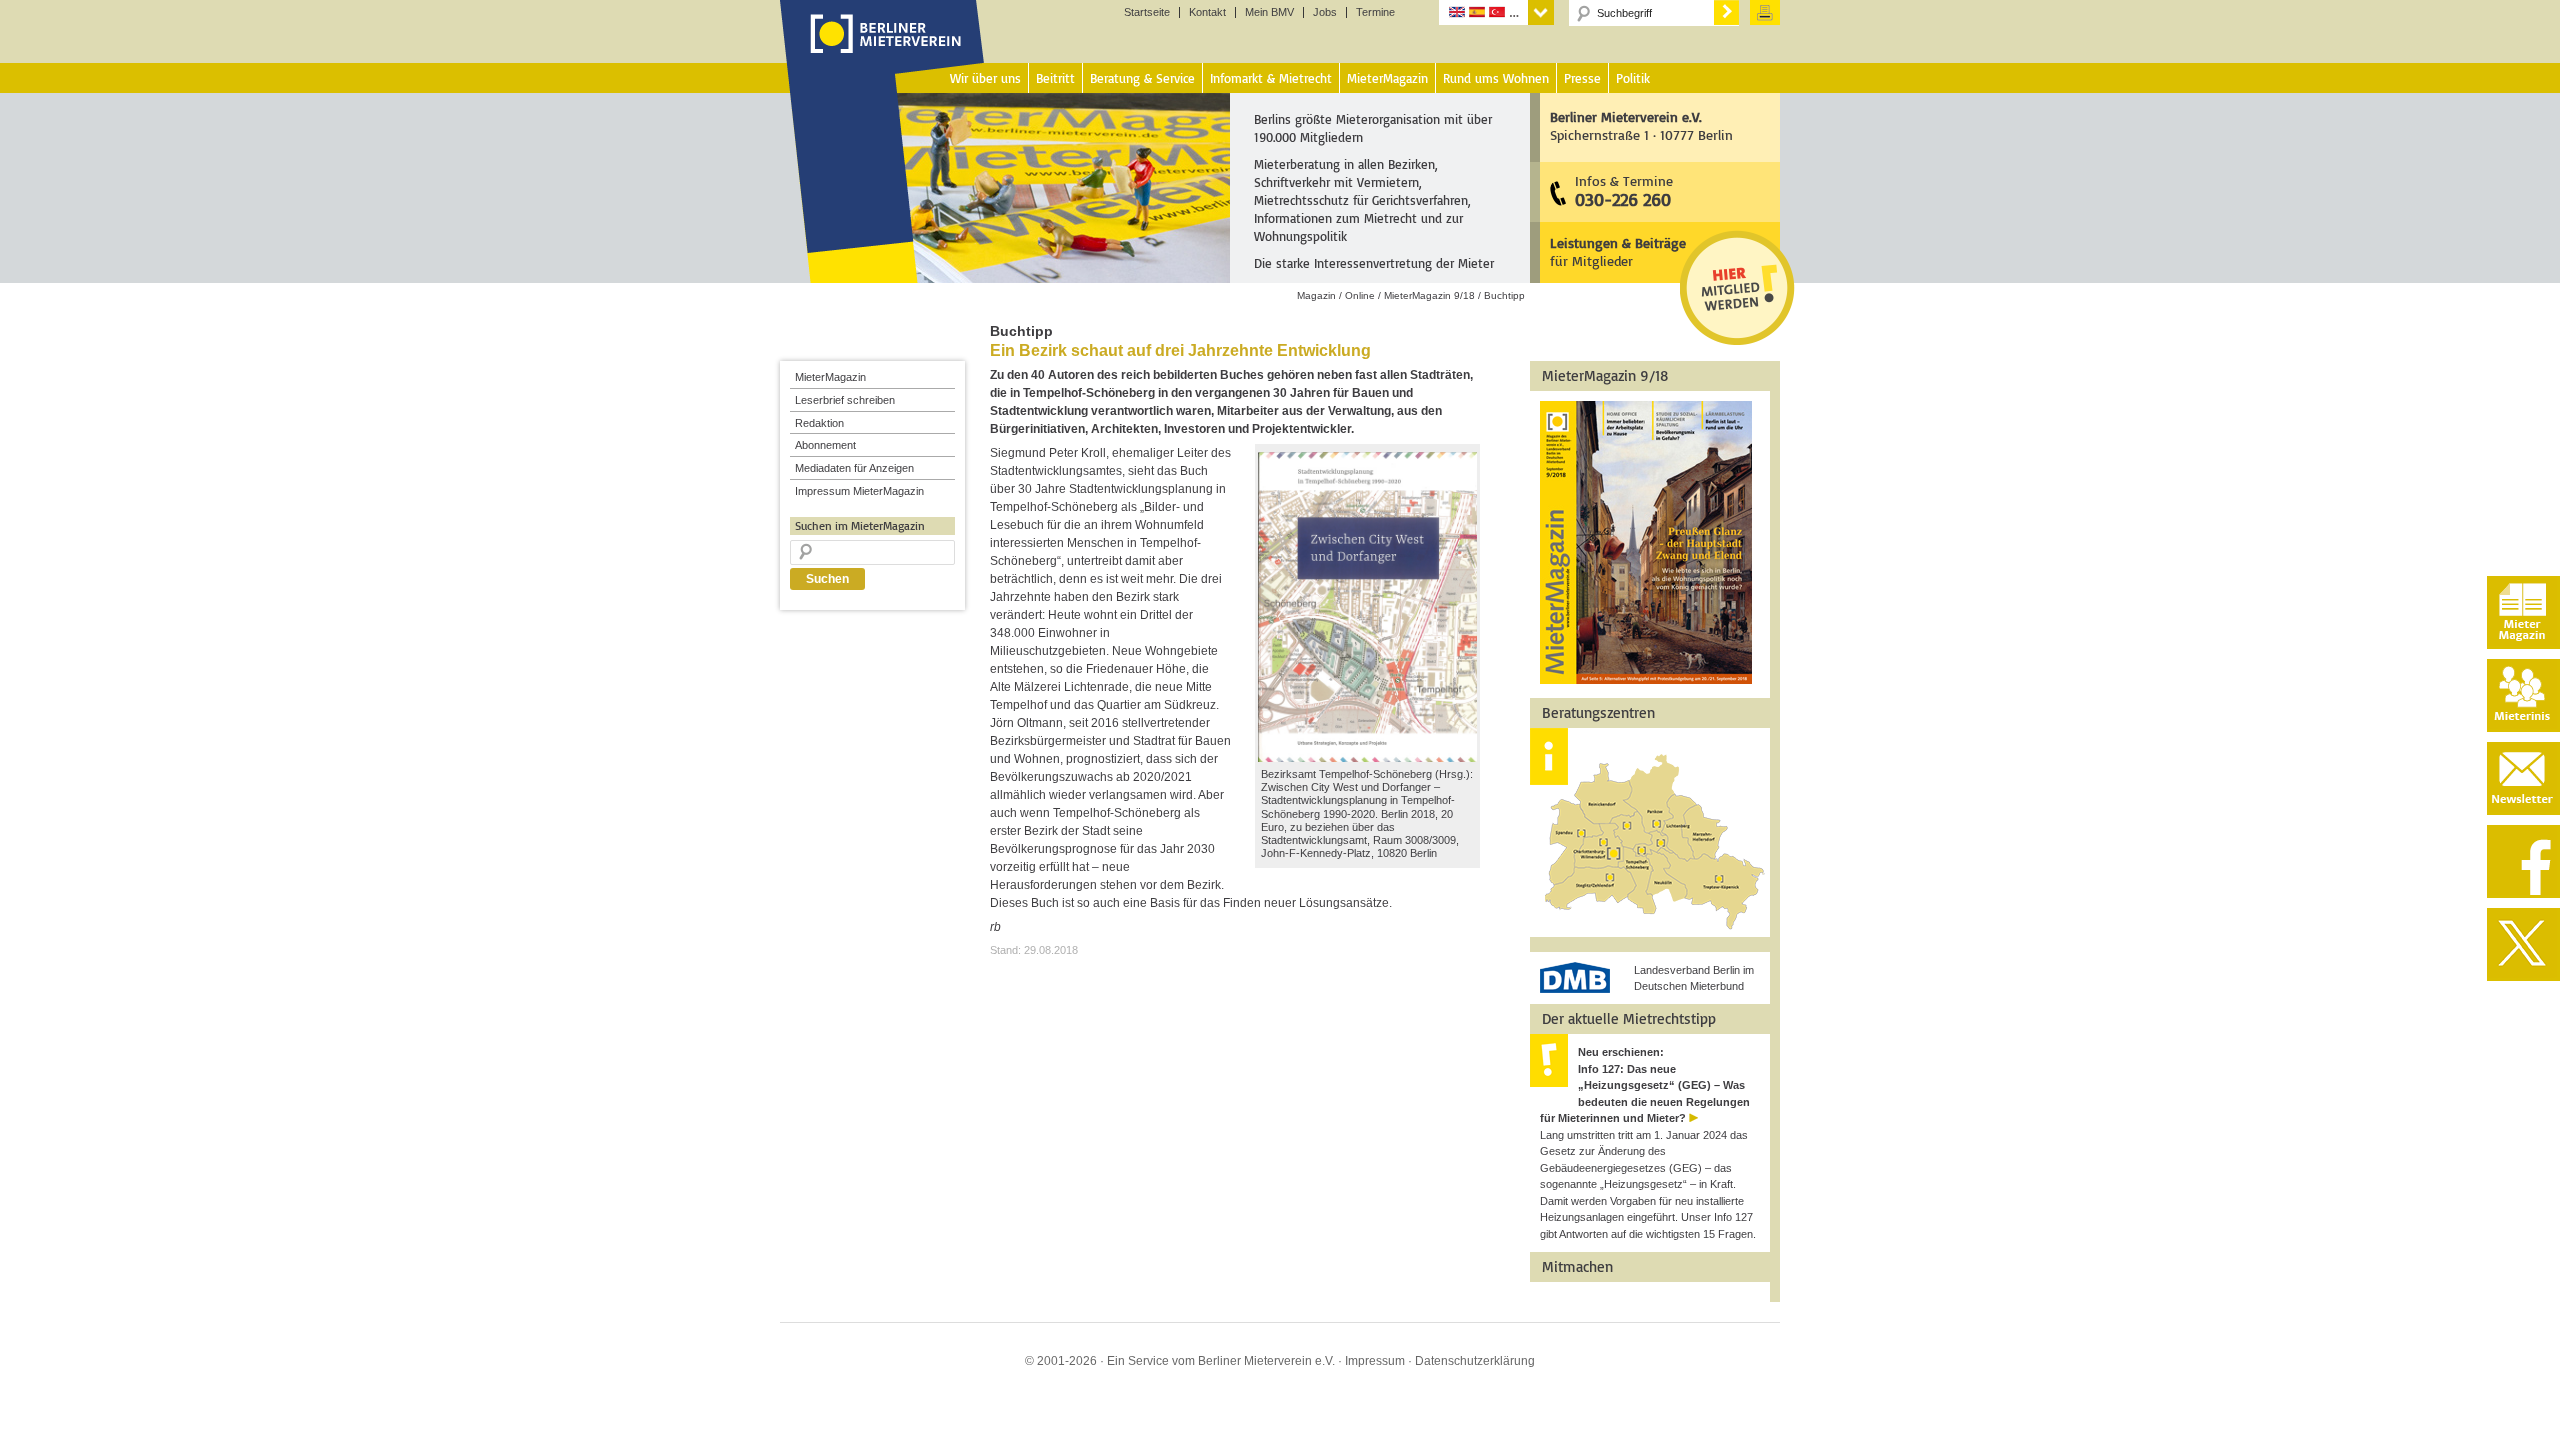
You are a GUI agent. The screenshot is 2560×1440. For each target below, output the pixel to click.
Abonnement (825, 445)
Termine (1375, 12)
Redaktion (819, 423)
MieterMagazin (830, 377)
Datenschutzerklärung (1475, 1361)
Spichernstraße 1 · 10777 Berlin (1641, 125)
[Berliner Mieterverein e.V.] (882, 53)
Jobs (1325, 12)
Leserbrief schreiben (845, 400)
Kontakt (1207, 12)
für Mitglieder (1618, 251)
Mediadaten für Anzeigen (854, 468)
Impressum (1375, 1361)
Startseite (1147, 12)
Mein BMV (1269, 12)
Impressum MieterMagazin (859, 491)
